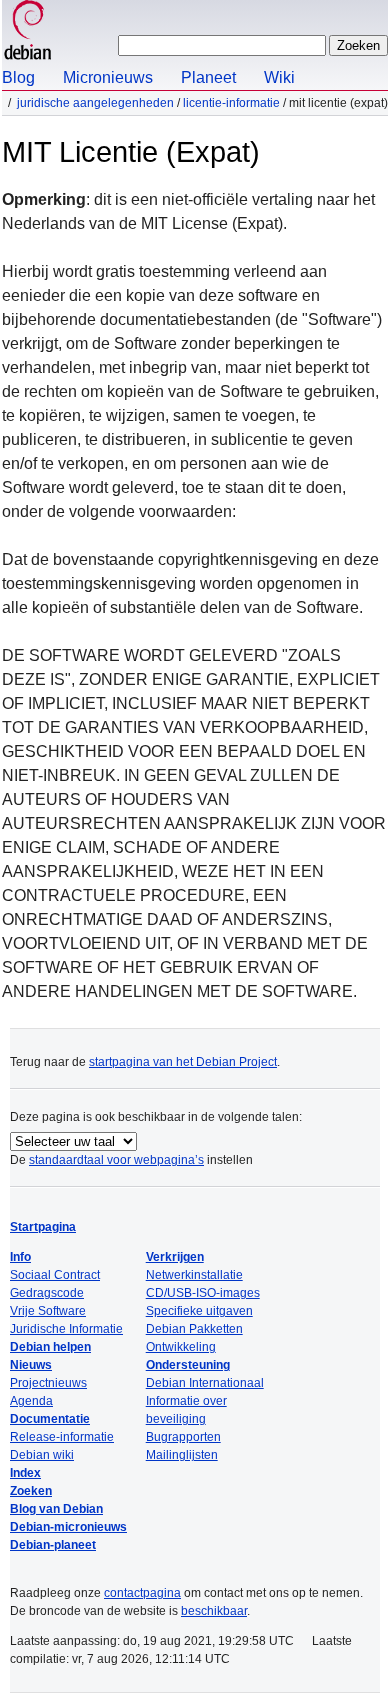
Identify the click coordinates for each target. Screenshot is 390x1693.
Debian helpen (50, 1347)
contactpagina (142, 1593)
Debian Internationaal (205, 1383)
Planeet (208, 77)
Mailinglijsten (182, 1455)
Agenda (31, 1401)
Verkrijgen (175, 1257)
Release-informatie (62, 1437)
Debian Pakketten (194, 1329)
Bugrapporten (183, 1437)
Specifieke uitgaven (199, 1311)
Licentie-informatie (231, 103)
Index (25, 1473)
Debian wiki (42, 1455)
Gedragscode (47, 1293)
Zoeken (31, 1491)
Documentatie (50, 1419)
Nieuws (31, 1365)
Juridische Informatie (66, 1329)
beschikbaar (214, 1611)
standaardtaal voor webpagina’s (116, 1160)
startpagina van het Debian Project (183, 1062)
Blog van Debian (56, 1509)
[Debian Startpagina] (28, 32)
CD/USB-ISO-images (203, 1293)
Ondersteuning (188, 1365)
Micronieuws (108, 77)
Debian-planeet (53, 1545)
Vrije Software (48, 1311)
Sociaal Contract (55, 1275)
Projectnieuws (48, 1383)
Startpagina (43, 1227)
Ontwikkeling (181, 1347)
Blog (18, 77)
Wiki (279, 77)
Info (20, 1257)
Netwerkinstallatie (194, 1275)
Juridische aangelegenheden (95, 103)
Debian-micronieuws (68, 1527)
